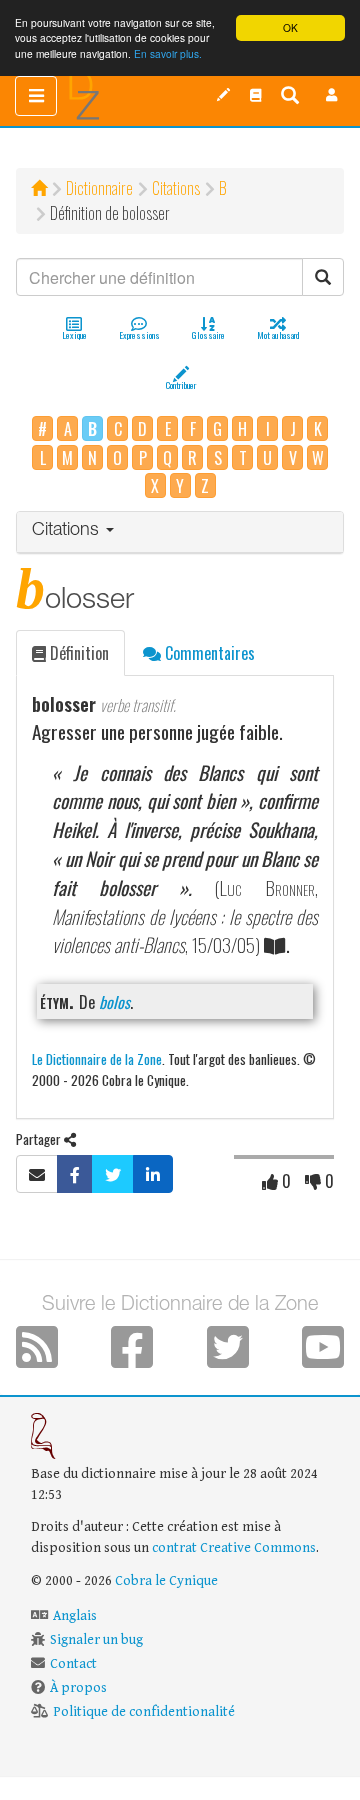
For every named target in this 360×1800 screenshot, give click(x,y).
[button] (332, 95)
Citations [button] (68, 531)
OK (290, 27)
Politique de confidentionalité (144, 1712)
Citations (176, 188)
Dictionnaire (99, 188)
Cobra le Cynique (166, 1581)
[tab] (180, 532)
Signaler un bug (96, 1640)
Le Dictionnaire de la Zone (97, 1058)
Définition (77, 653)
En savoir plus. (168, 53)
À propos (78, 1688)
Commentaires (208, 653)
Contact (73, 1664)
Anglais (75, 1616)
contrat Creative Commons (234, 1548)
